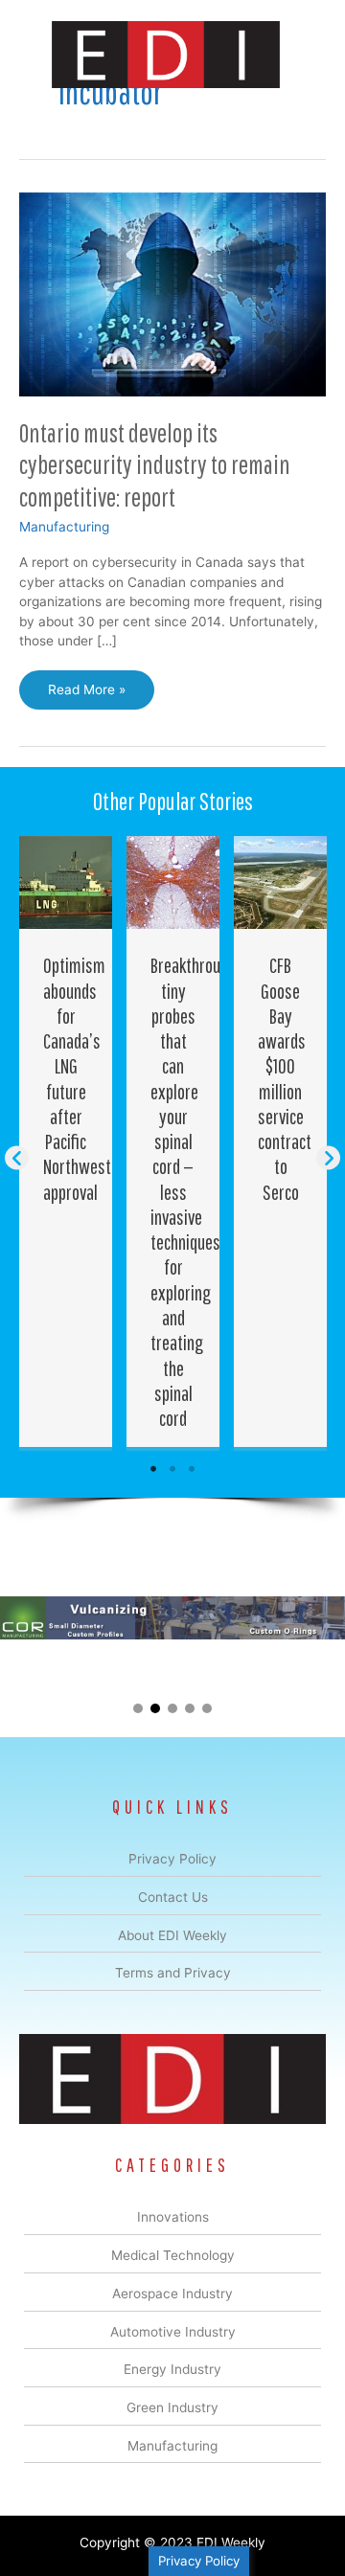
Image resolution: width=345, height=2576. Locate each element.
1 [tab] (153, 1469)
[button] (17, 1157)
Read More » (90, 695)
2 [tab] (172, 1469)
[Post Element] (66, 1141)
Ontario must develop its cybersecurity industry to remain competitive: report (155, 464)
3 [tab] (192, 1469)
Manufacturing (64, 527)
